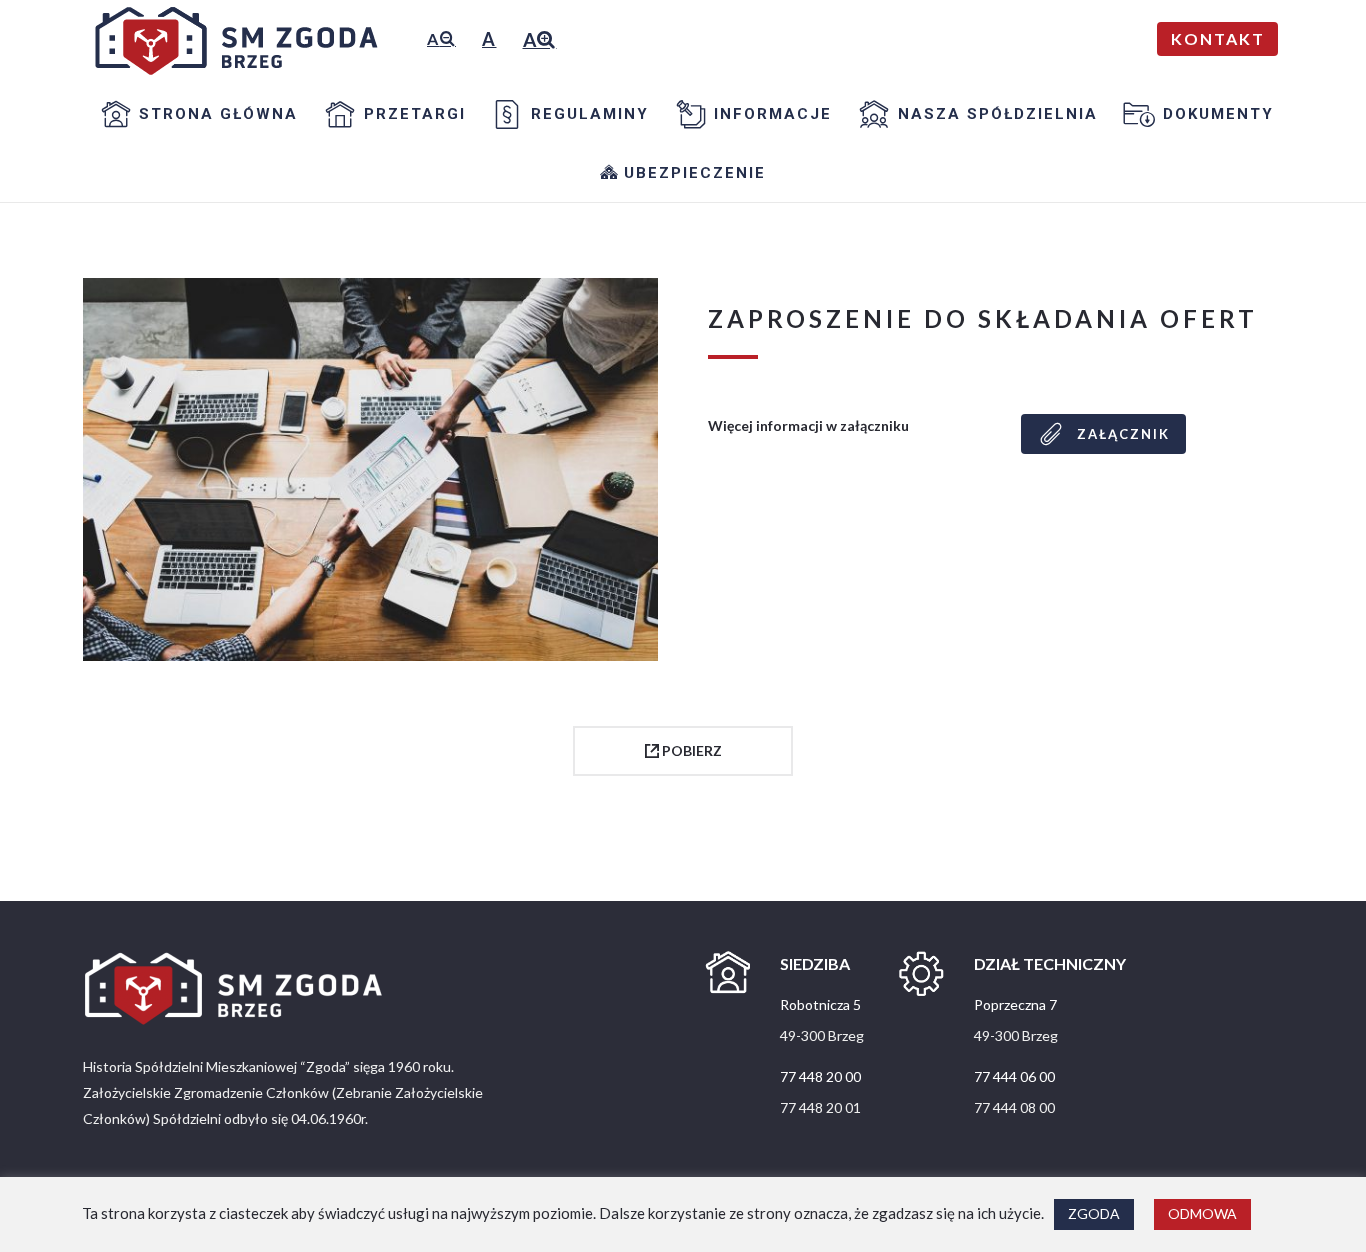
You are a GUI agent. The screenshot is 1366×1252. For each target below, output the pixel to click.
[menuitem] (195, 114)
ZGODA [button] (1094, 1213)
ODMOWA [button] (1202, 1213)
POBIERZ (690, 750)
